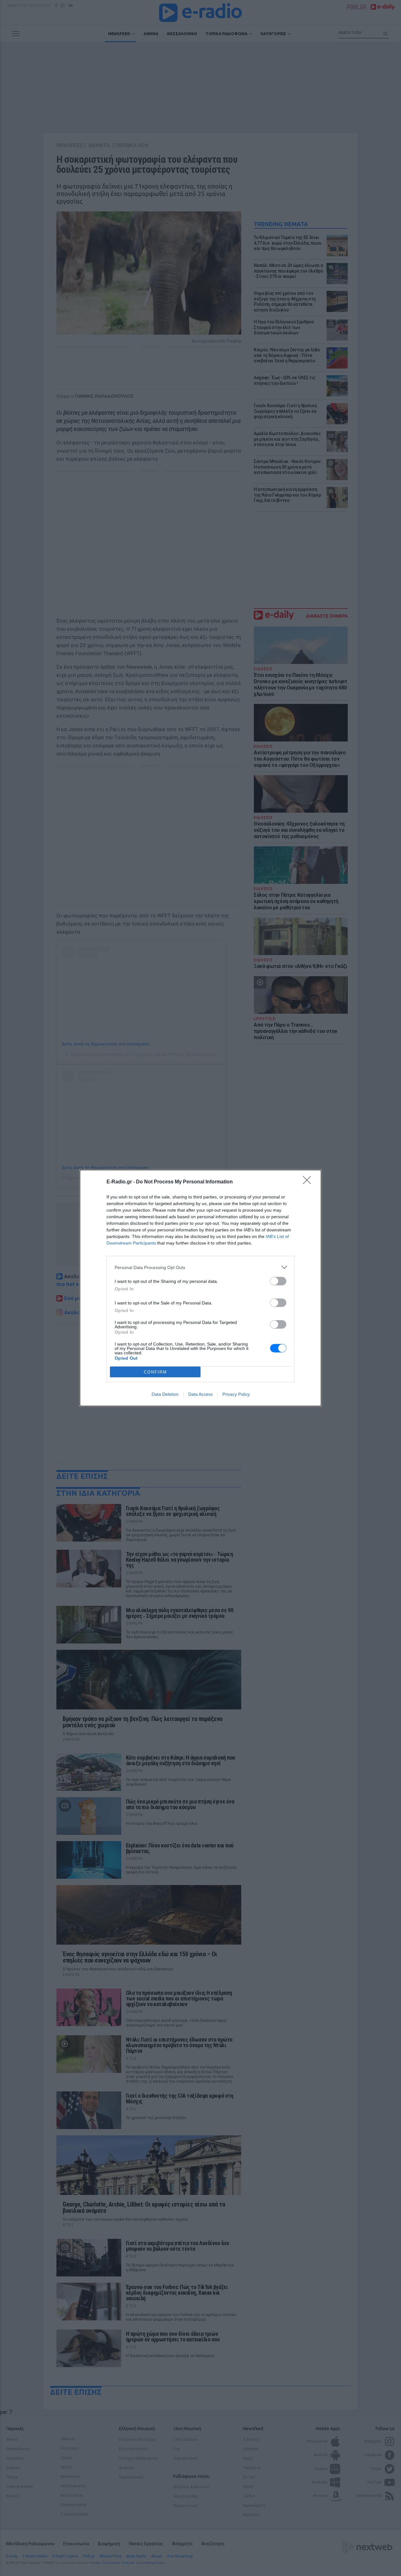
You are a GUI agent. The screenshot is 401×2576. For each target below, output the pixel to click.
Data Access (200, 1394)
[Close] (309, 1182)
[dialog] (200, 1288)
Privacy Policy (236, 1394)
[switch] (278, 1281)
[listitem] (200, 1267)
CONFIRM (155, 1372)
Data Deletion (165, 1394)
